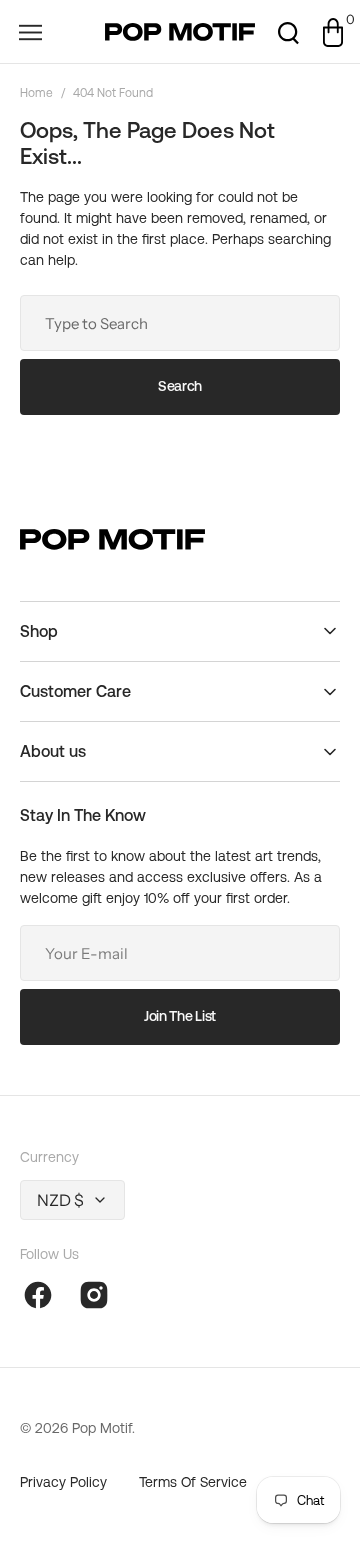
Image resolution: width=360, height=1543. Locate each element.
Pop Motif (102, 1428)
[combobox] (180, 323)
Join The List (180, 1016)
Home (36, 93)
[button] (30, 32)
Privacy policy (63, 1482)
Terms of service (193, 1482)
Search (180, 386)
